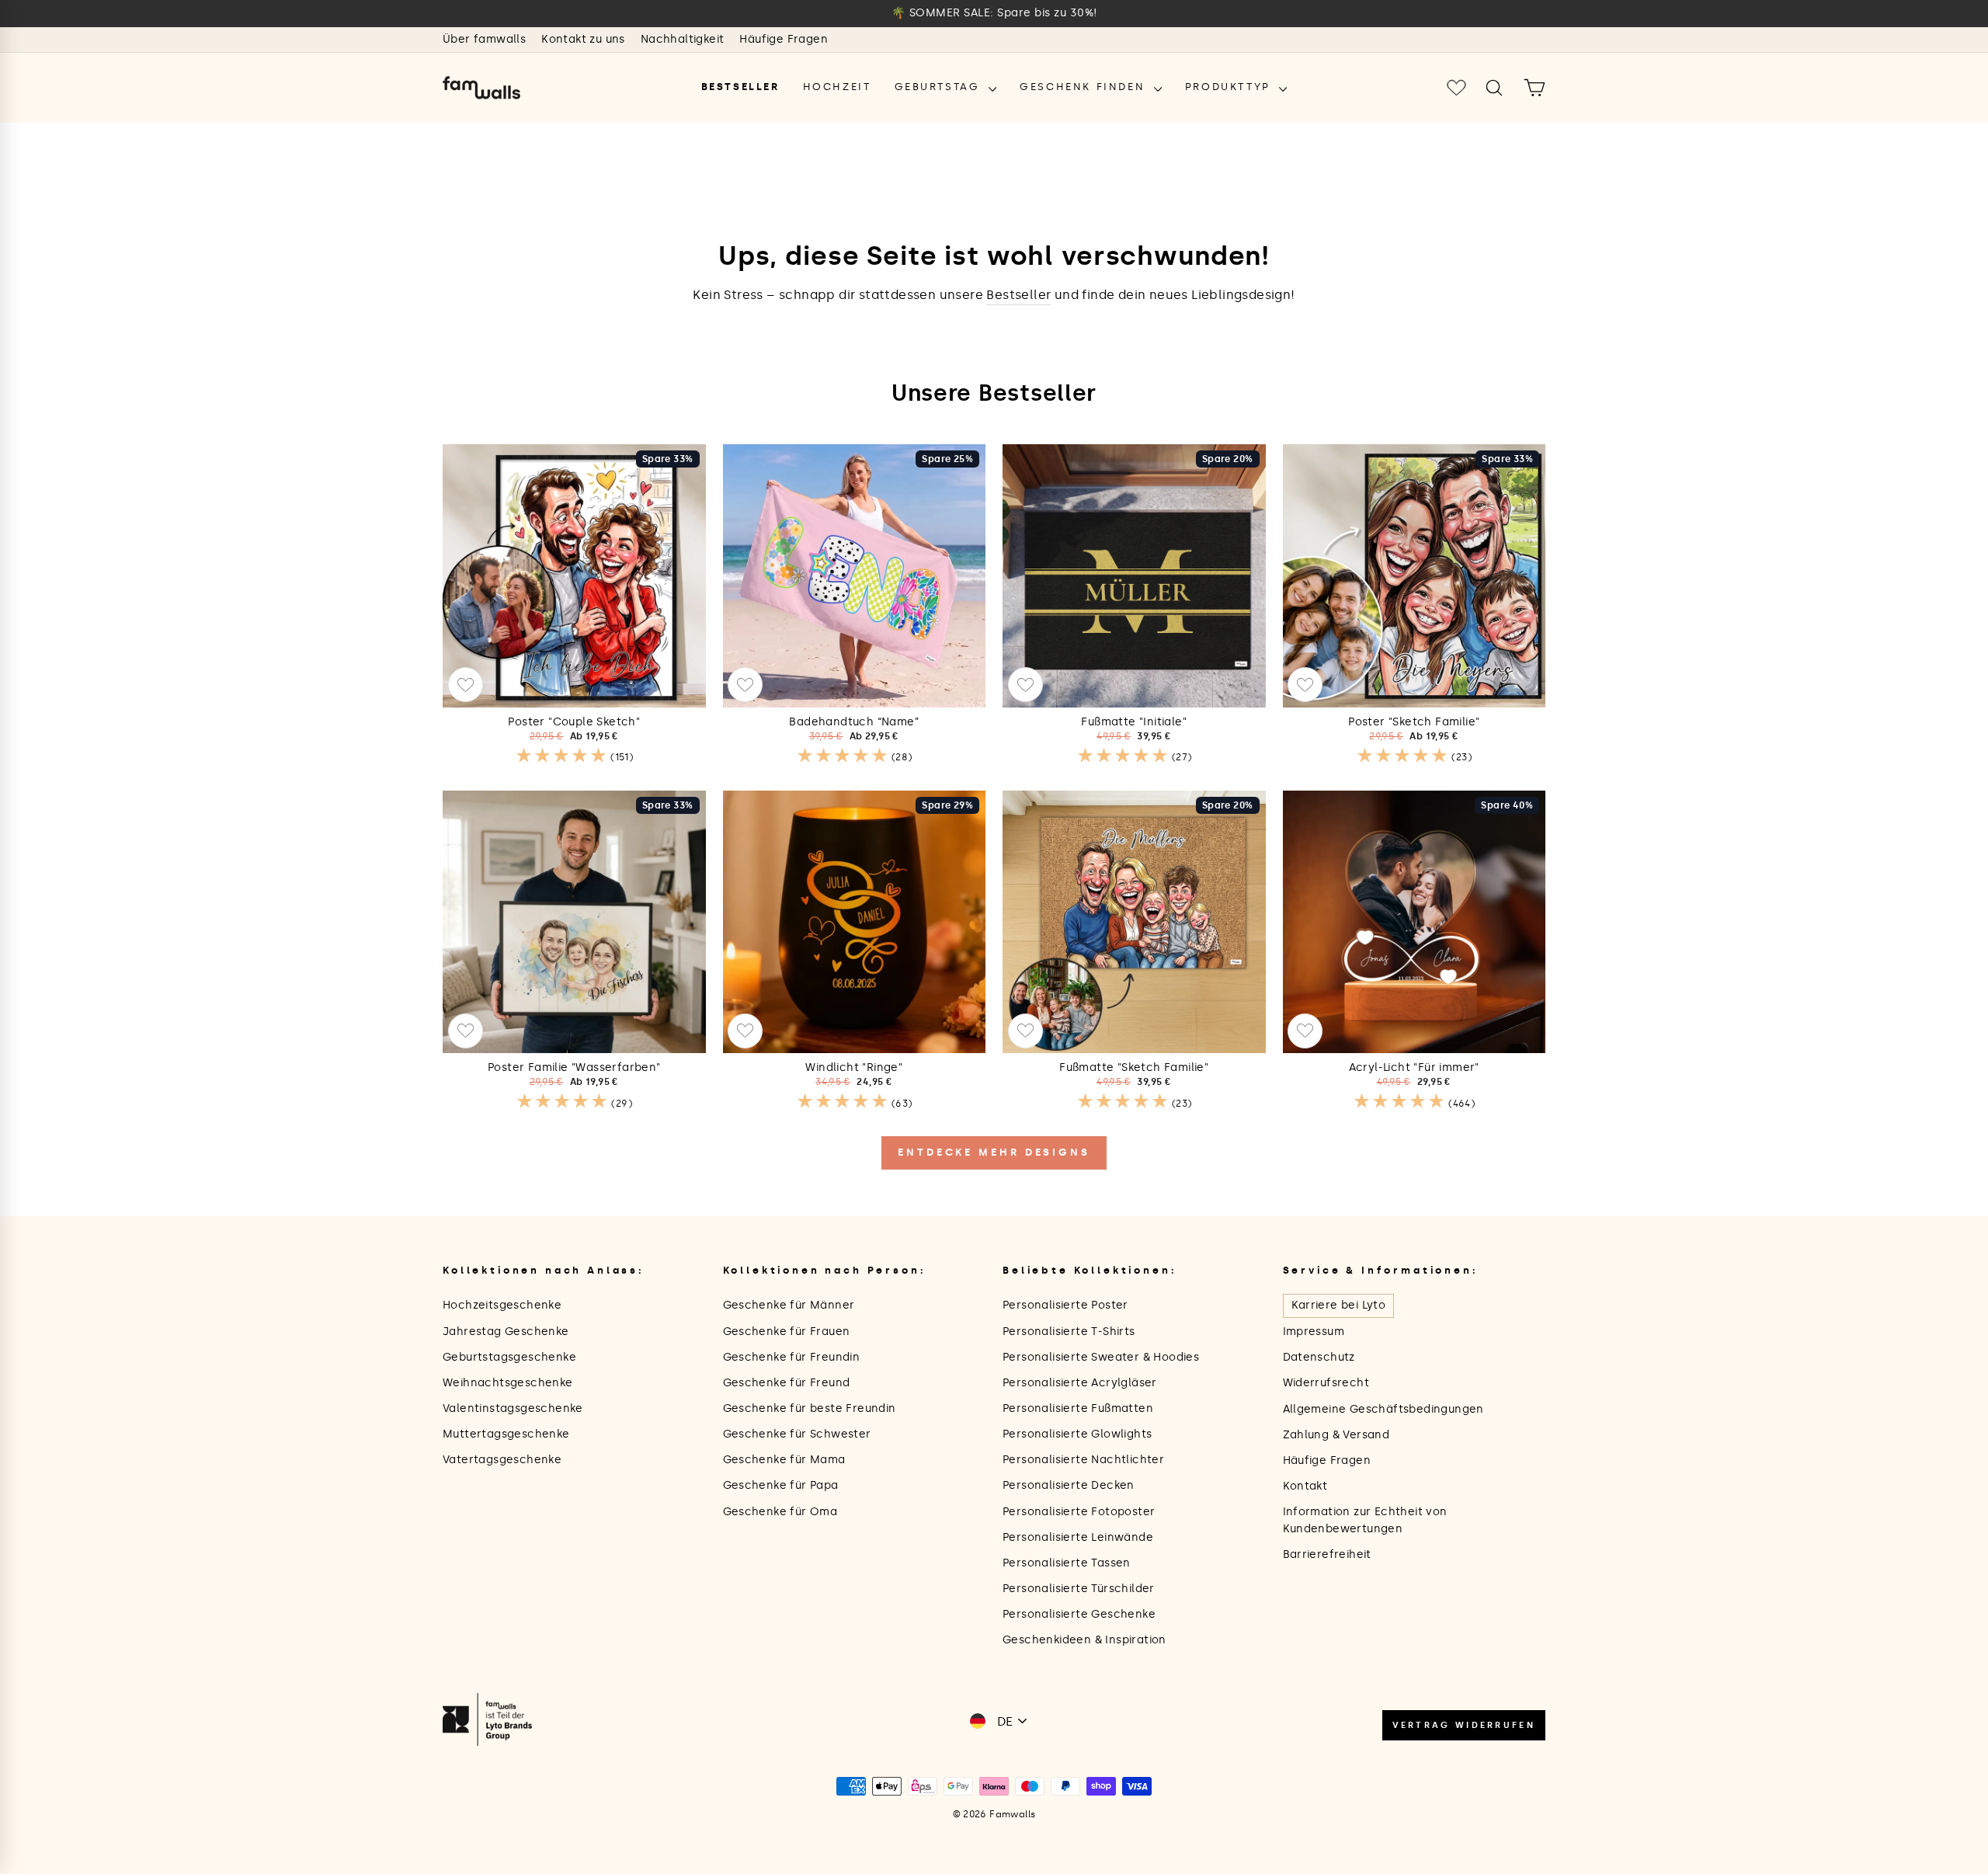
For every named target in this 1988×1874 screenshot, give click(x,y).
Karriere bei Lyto (1339, 1305)
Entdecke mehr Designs (994, 1152)
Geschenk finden (1085, 87)
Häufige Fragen (784, 39)
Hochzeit (837, 87)
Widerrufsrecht (1326, 1383)
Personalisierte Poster (1065, 1305)
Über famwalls (484, 39)
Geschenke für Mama (784, 1460)
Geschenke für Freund (787, 1383)
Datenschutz (1319, 1357)
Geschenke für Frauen (787, 1332)
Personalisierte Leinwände (1078, 1537)
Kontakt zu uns (583, 39)
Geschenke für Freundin (792, 1357)
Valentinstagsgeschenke (513, 1408)
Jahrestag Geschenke (506, 1332)
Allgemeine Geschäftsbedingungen (1383, 1409)
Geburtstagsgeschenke (509, 1357)
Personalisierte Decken (1069, 1485)
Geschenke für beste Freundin (810, 1408)
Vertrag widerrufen (1464, 1725)
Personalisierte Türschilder (1079, 1589)
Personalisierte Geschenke (1079, 1614)
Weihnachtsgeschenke (508, 1383)
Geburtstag (940, 87)
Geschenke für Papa (781, 1485)
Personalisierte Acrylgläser (1080, 1383)
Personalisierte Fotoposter (1079, 1512)
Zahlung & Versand (1336, 1435)
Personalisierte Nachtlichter (1083, 1460)
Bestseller (740, 87)
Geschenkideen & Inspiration (1084, 1640)
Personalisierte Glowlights (1077, 1434)
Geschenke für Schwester (797, 1434)
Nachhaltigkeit (683, 39)
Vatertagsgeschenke (502, 1460)
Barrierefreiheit (1327, 1554)
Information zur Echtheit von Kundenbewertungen (1365, 1520)
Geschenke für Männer (789, 1305)
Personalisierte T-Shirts (1069, 1332)
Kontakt (1305, 1486)
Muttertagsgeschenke (506, 1434)
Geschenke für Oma (780, 1512)
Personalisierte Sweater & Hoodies (1101, 1357)
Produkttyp (1230, 87)
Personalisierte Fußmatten (1078, 1408)
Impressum (1314, 1332)
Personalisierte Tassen (1067, 1563)
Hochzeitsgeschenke (502, 1305)
